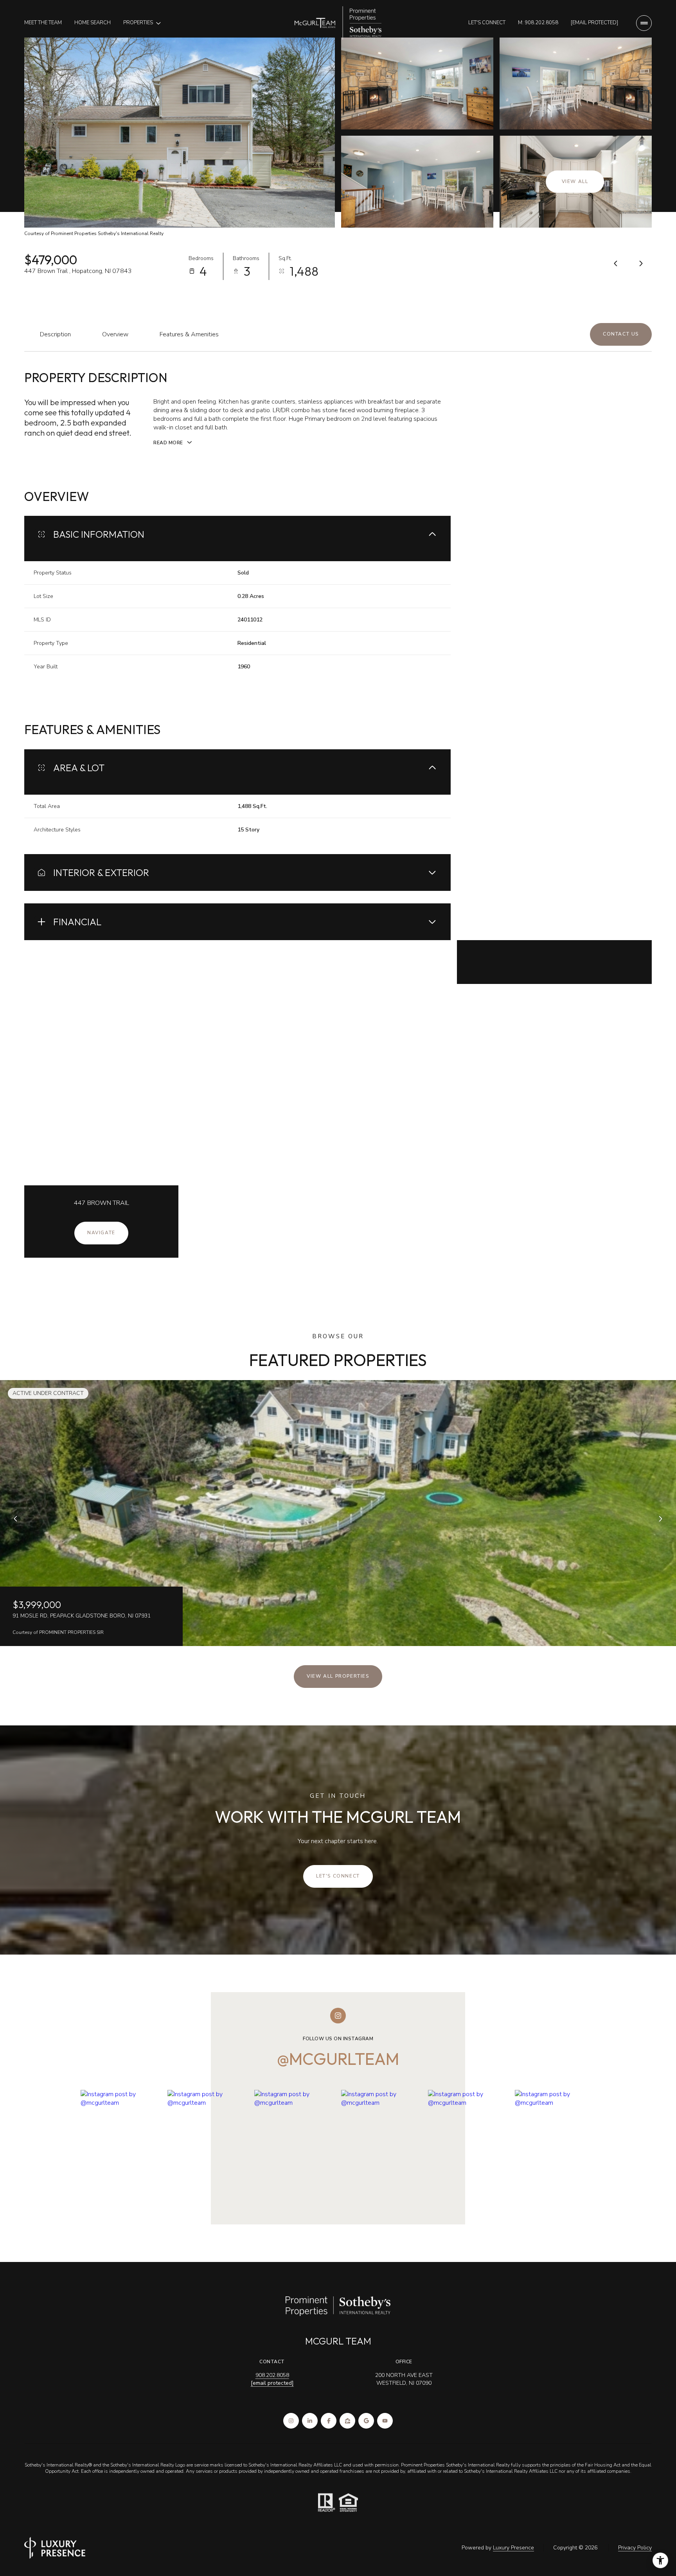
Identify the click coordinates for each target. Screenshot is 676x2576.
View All (575, 181)
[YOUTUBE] (385, 2421)
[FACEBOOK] (329, 2421)
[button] (621, 334)
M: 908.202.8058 (538, 23)
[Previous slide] (16, 1519)
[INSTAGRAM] (291, 2421)
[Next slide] (660, 1519)
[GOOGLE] (366, 2421)
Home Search (93, 23)
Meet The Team (43, 23)
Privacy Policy (635, 2548)
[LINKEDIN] (310, 2421)
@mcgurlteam (338, 2059)
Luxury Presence (513, 2548)
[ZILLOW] (347, 2421)
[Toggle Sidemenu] (644, 23)
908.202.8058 (272, 2375)
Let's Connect (487, 23)
